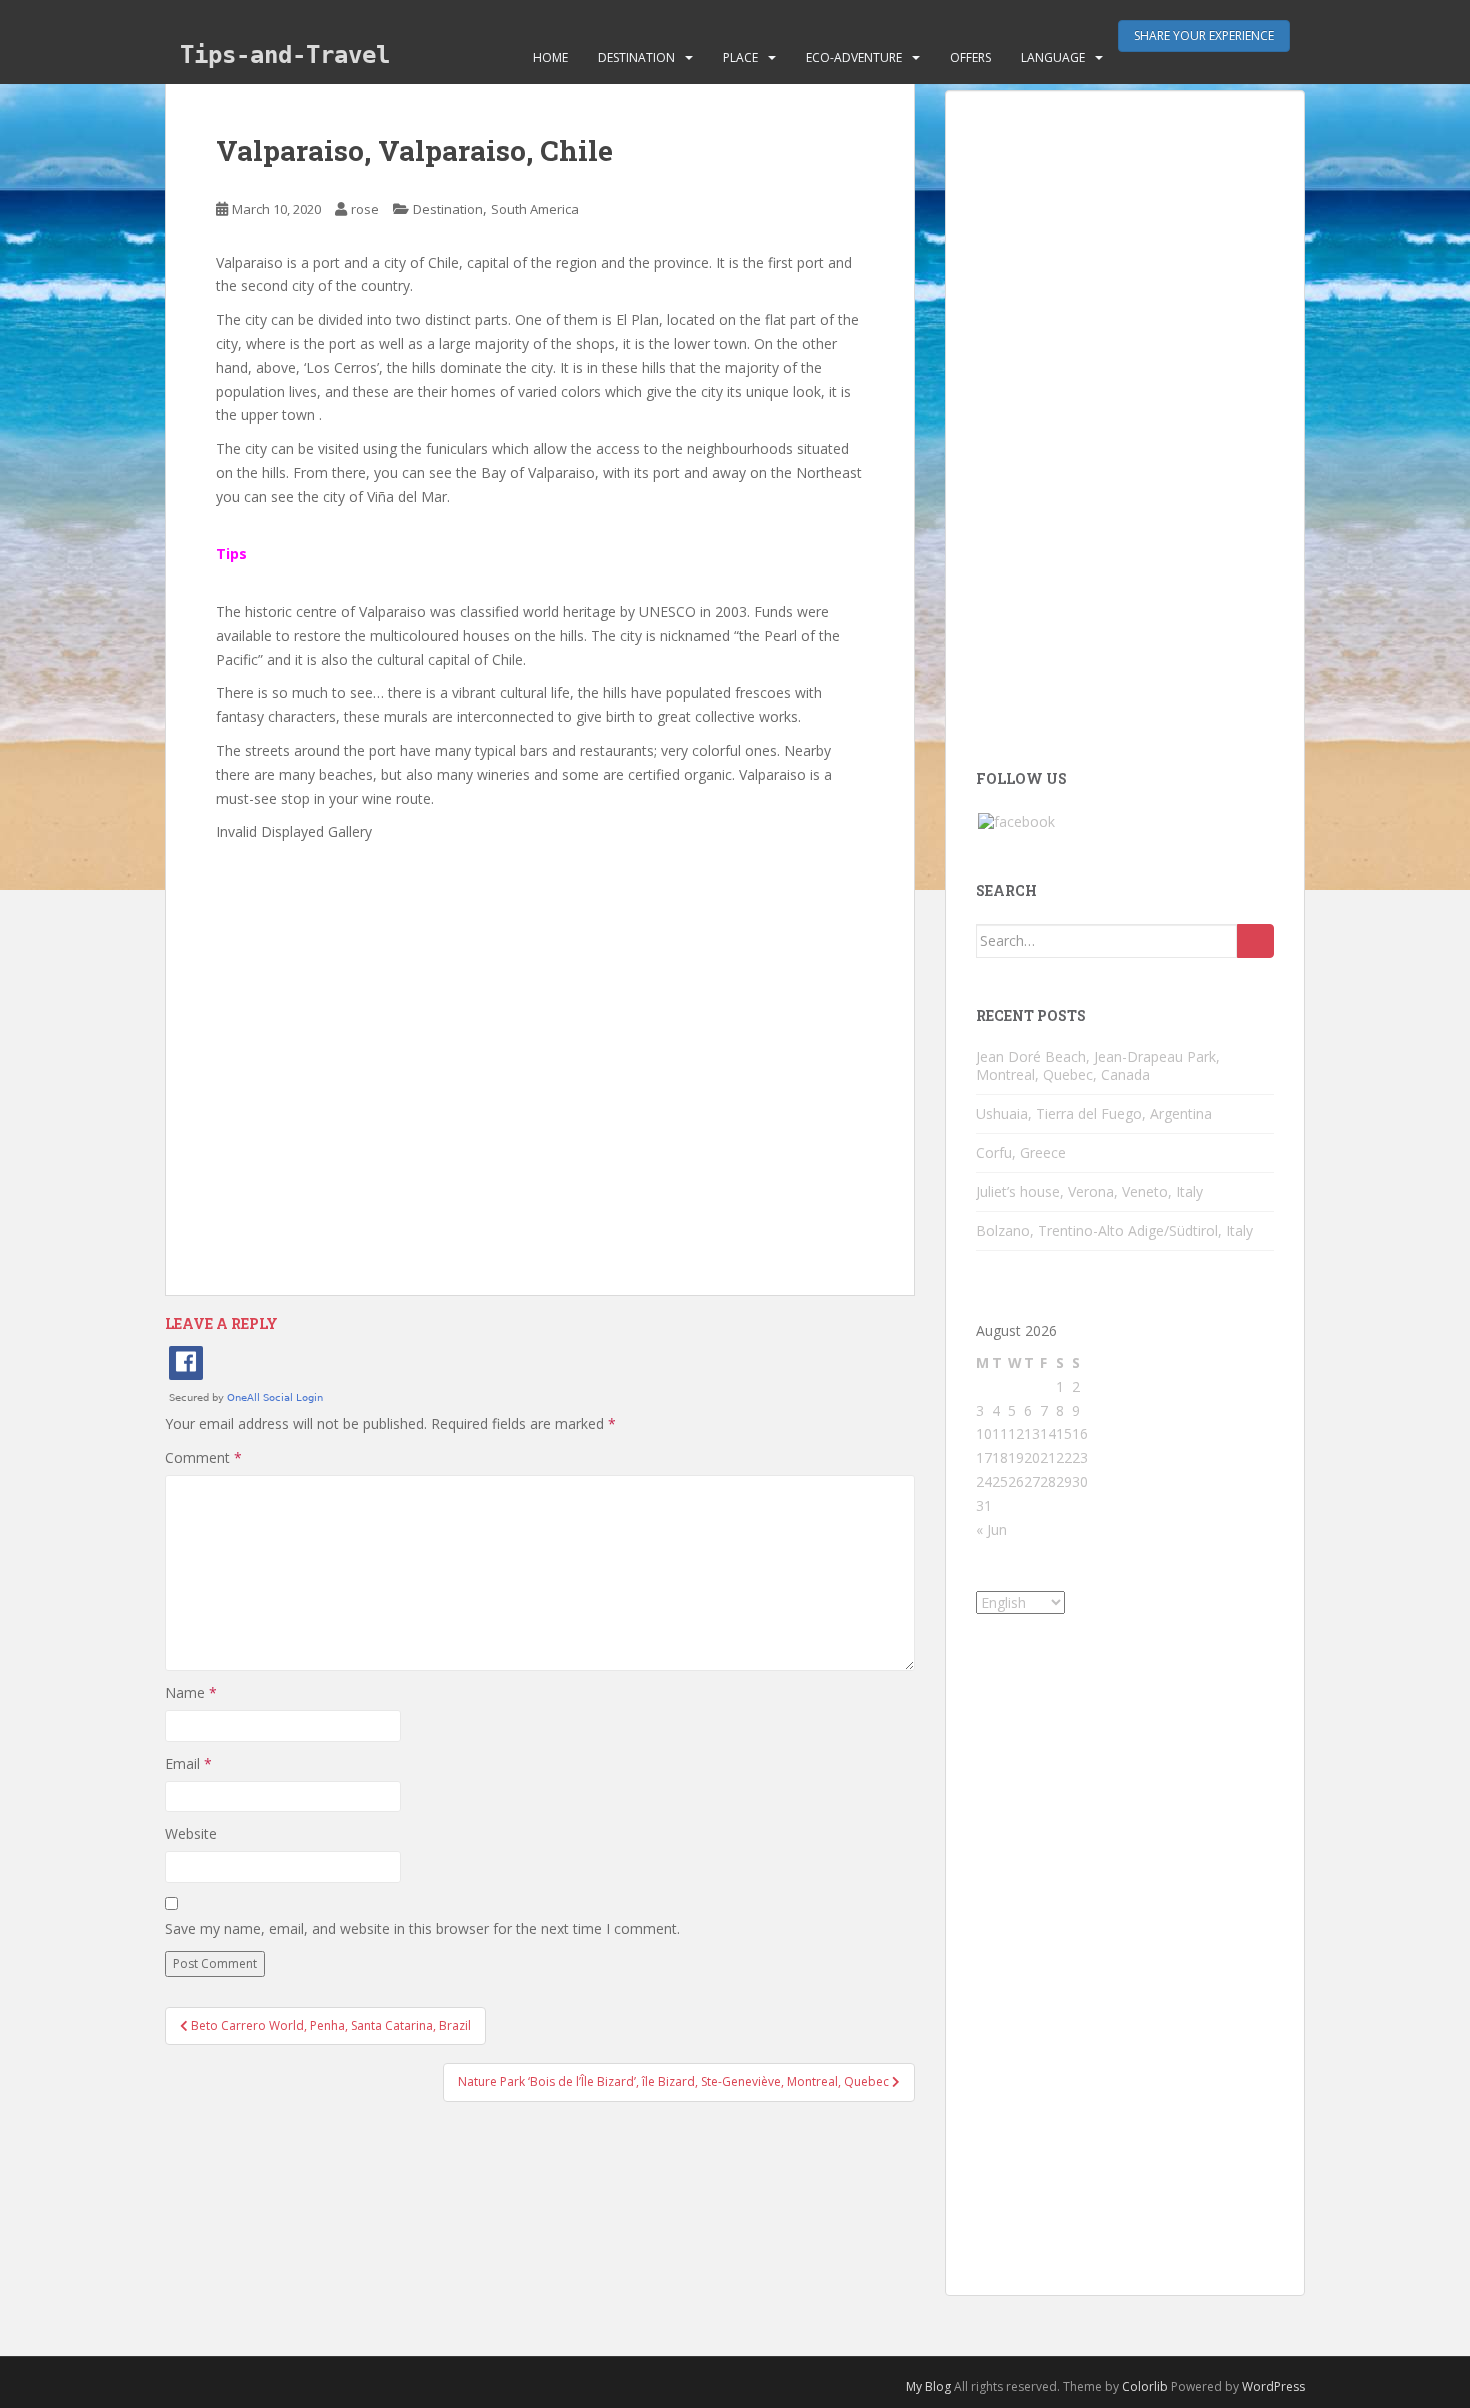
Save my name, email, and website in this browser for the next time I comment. (422, 1928)
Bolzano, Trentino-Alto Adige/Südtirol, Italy (1114, 1230)
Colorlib (1145, 2386)
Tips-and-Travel (285, 55)
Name (191, 1692)
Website (191, 1833)
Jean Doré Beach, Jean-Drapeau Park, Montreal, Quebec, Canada (1098, 1065)
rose (365, 209)
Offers (970, 57)
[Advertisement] (540, 1048)
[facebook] (1016, 820)
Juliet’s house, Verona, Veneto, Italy (1089, 1191)
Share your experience (1204, 35)
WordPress (1273, 2386)
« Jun (991, 1529)
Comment (203, 1457)
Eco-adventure (854, 57)
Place (740, 57)
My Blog (928, 2386)
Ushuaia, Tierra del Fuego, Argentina (1094, 1113)
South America (535, 209)
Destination (636, 57)
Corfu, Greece (1021, 1152)
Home (550, 57)
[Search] (1255, 941)
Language (1053, 57)
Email (188, 1763)
